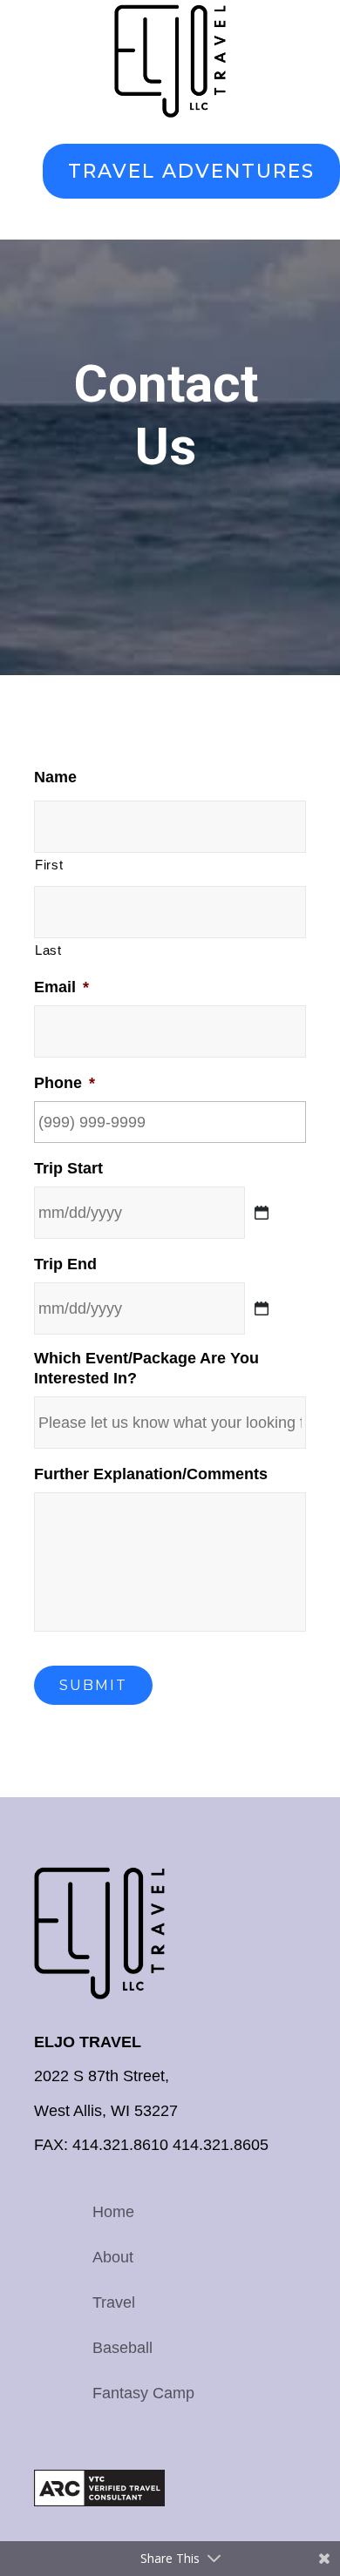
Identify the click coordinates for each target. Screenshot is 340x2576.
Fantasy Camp (143, 2393)
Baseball (122, 2348)
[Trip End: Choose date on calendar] (262, 1308)
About (113, 2257)
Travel (114, 2302)
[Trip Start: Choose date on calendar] (262, 1213)
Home (113, 2212)
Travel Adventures (191, 171)
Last (48, 950)
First (49, 865)
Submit (93, 1685)
